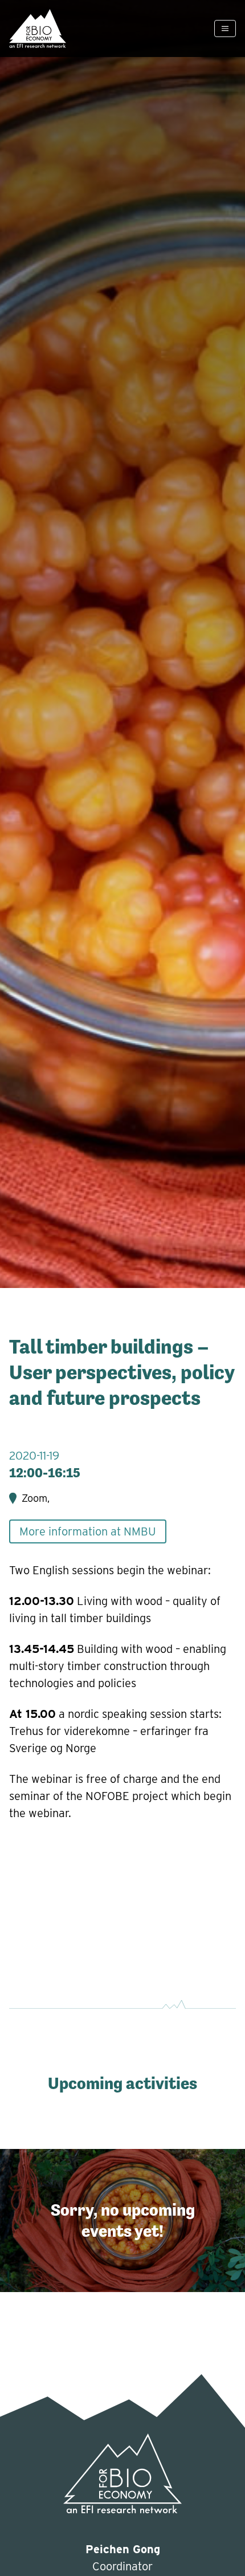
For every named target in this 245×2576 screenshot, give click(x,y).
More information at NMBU (88, 1531)
